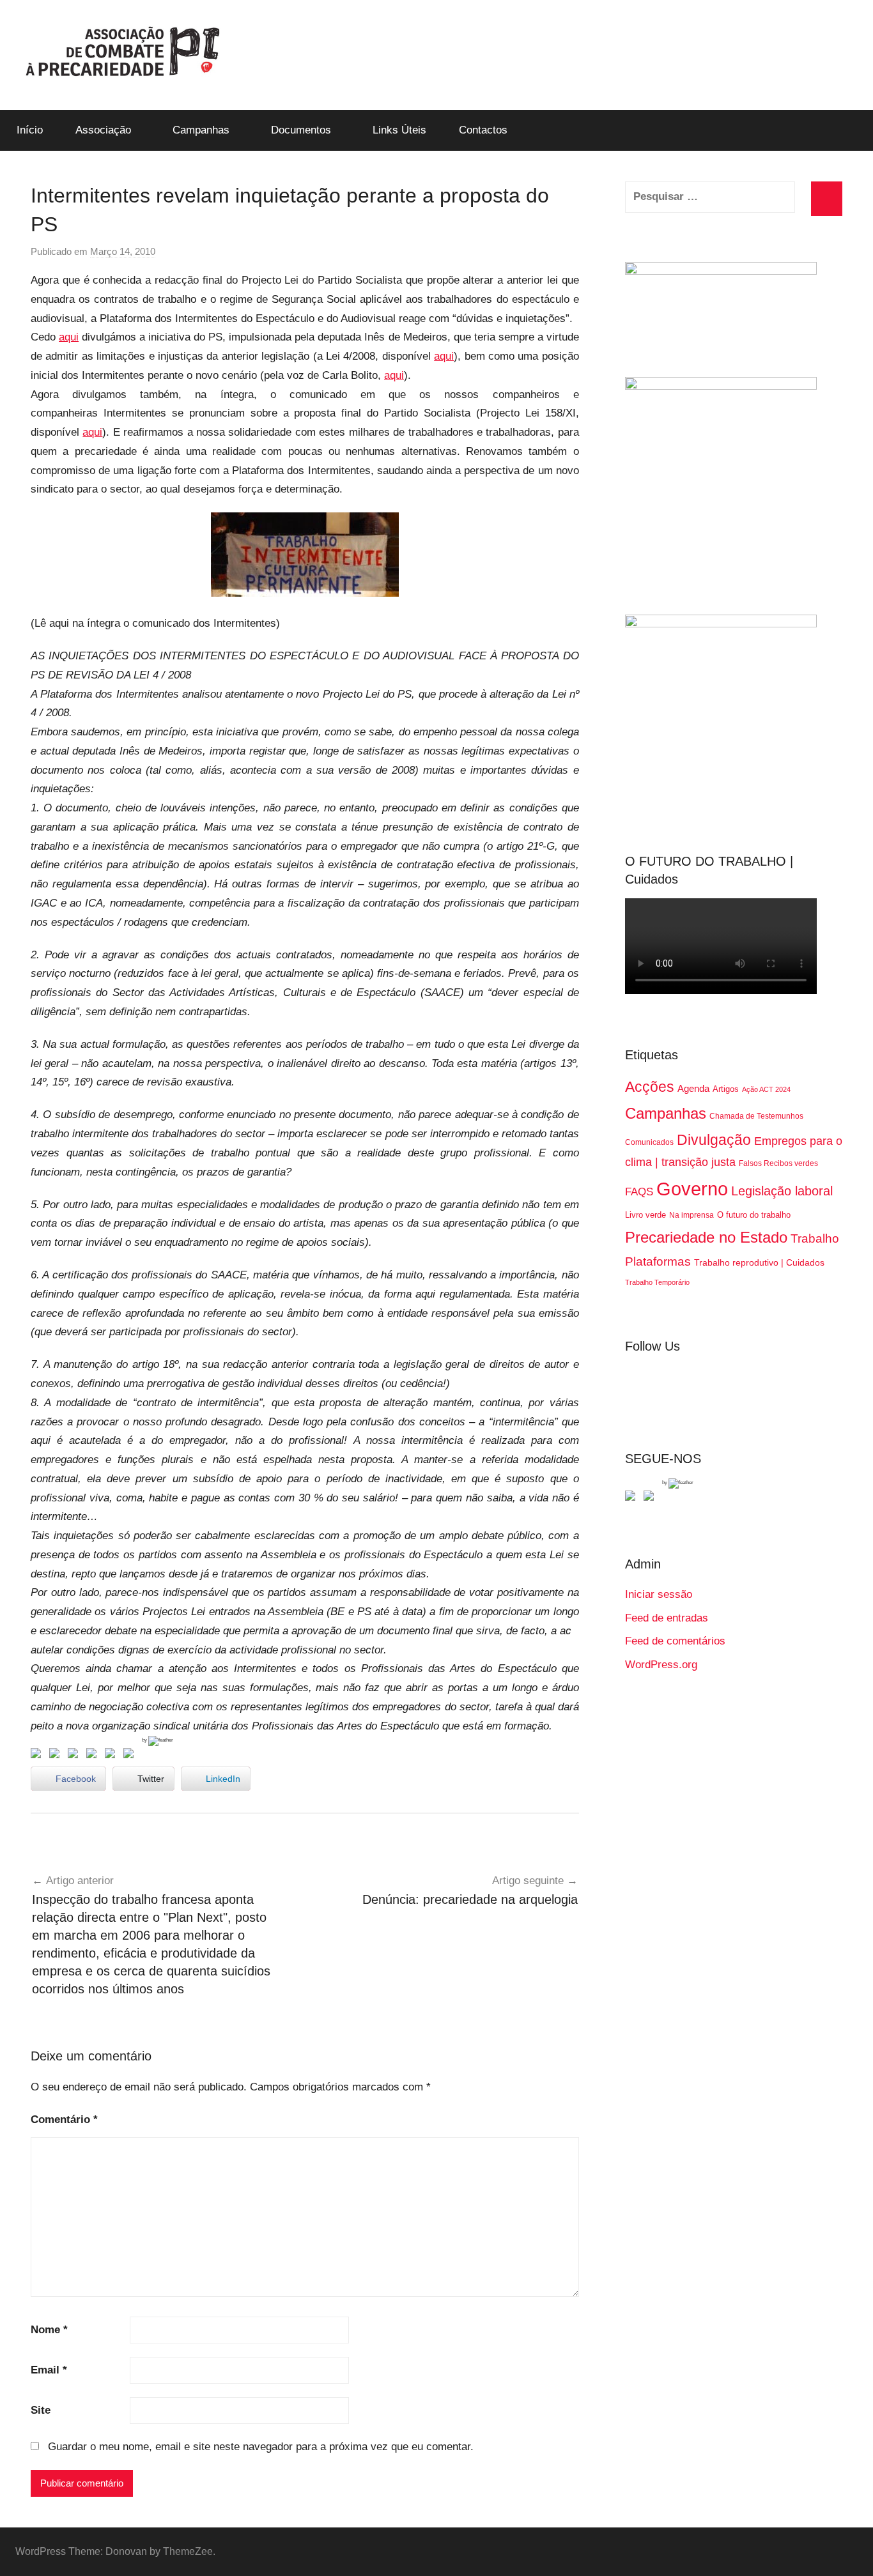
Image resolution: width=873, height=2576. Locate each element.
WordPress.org (661, 1665)
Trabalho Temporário (657, 1282)
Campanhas (201, 130)
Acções (650, 1087)
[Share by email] (131, 1756)
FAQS (639, 1192)
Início (30, 130)
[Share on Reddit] (75, 1756)
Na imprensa (691, 1215)
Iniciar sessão (659, 1594)
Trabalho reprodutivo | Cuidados (759, 1262)
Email (49, 2370)
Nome (49, 2330)
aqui (69, 337)
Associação (103, 130)
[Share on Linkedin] (94, 1756)
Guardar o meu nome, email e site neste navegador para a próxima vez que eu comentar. (261, 2447)
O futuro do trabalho (754, 1215)
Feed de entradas (667, 1618)
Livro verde (645, 1215)
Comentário (64, 2120)
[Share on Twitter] (57, 1756)
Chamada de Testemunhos (756, 1116)
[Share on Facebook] (38, 1756)
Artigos (726, 1089)
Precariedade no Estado (706, 1237)
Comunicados (649, 1142)
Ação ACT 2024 (766, 1089)
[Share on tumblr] (112, 1756)
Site (41, 2410)
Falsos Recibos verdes (778, 1163)
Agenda (693, 1088)
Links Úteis (399, 130)
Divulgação (714, 1140)
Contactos (483, 130)
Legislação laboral (782, 1191)
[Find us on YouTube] (651, 1498)
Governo (692, 1189)
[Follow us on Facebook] (633, 1498)
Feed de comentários (675, 1641)
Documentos (301, 130)
